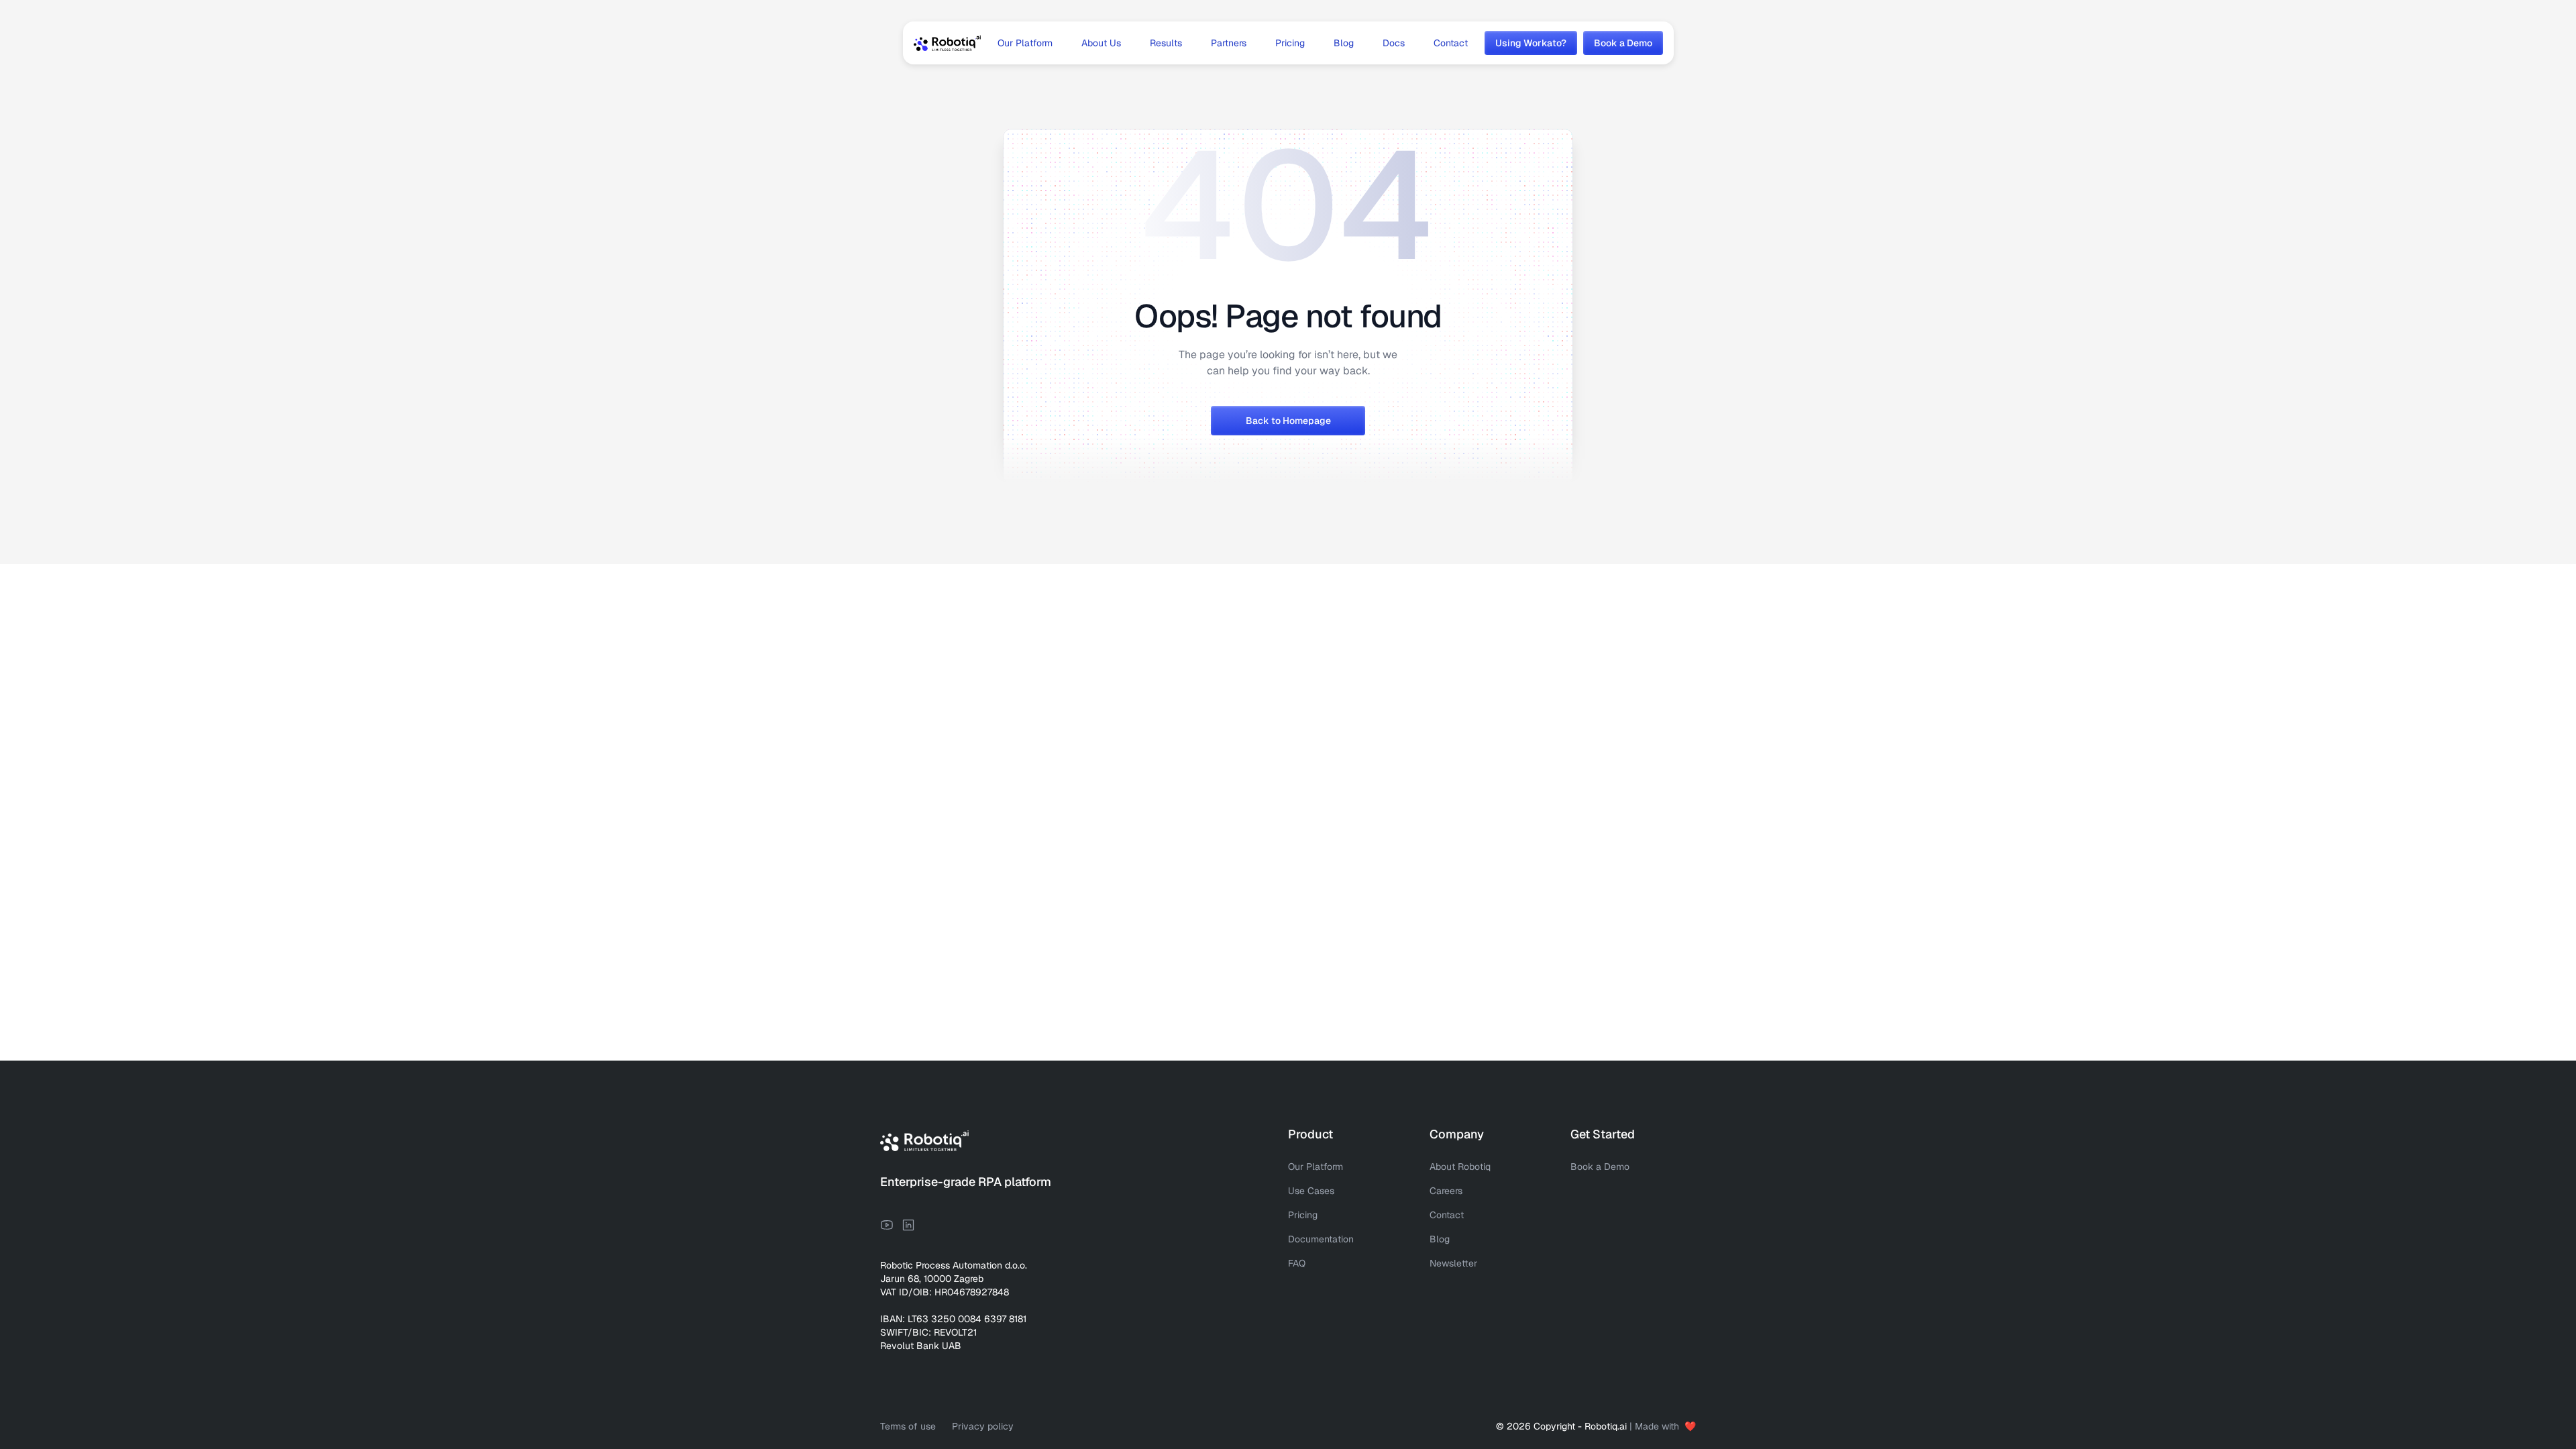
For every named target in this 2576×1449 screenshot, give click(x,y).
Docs (1394, 43)
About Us (1101, 43)
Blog (1344, 43)
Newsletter (1453, 1263)
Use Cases (1311, 1191)
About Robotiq (1460, 1167)
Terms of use (908, 1426)
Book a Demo (1600, 1167)
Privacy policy (983, 1426)
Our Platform (1025, 43)
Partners (1229, 43)
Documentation (1321, 1239)
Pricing (1290, 43)
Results (1166, 43)
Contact (1451, 43)
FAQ (1297, 1263)
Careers (1446, 1191)
